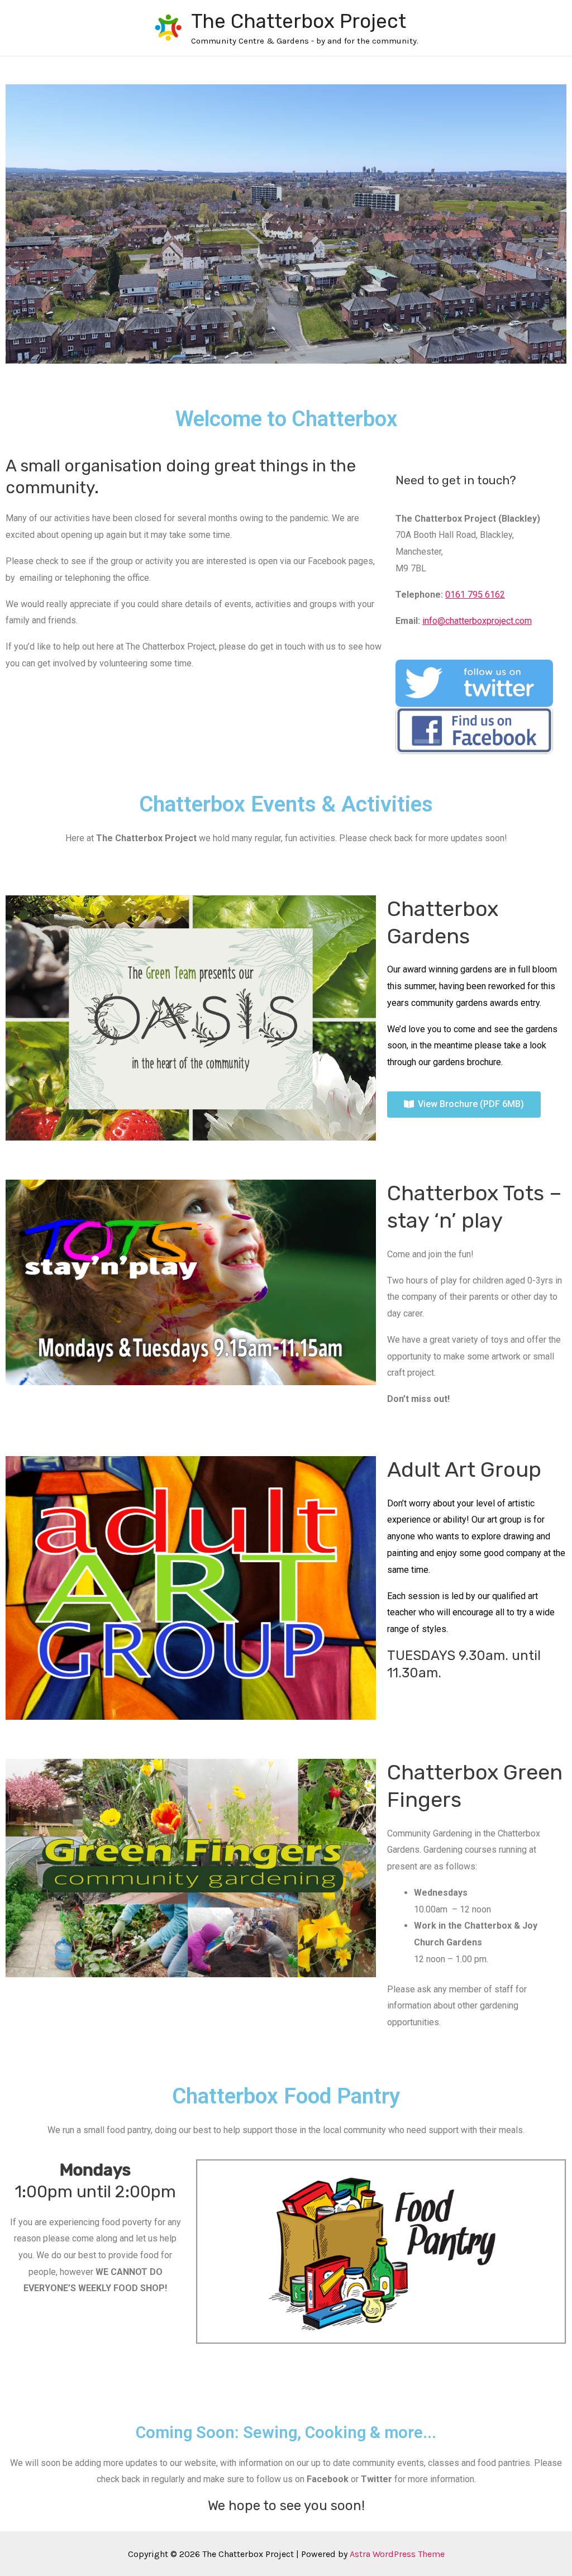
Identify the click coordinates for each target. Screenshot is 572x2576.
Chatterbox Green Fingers (475, 1786)
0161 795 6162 (475, 595)
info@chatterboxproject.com (477, 621)
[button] (464, 1105)
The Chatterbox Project (299, 21)
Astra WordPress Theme (397, 2554)
